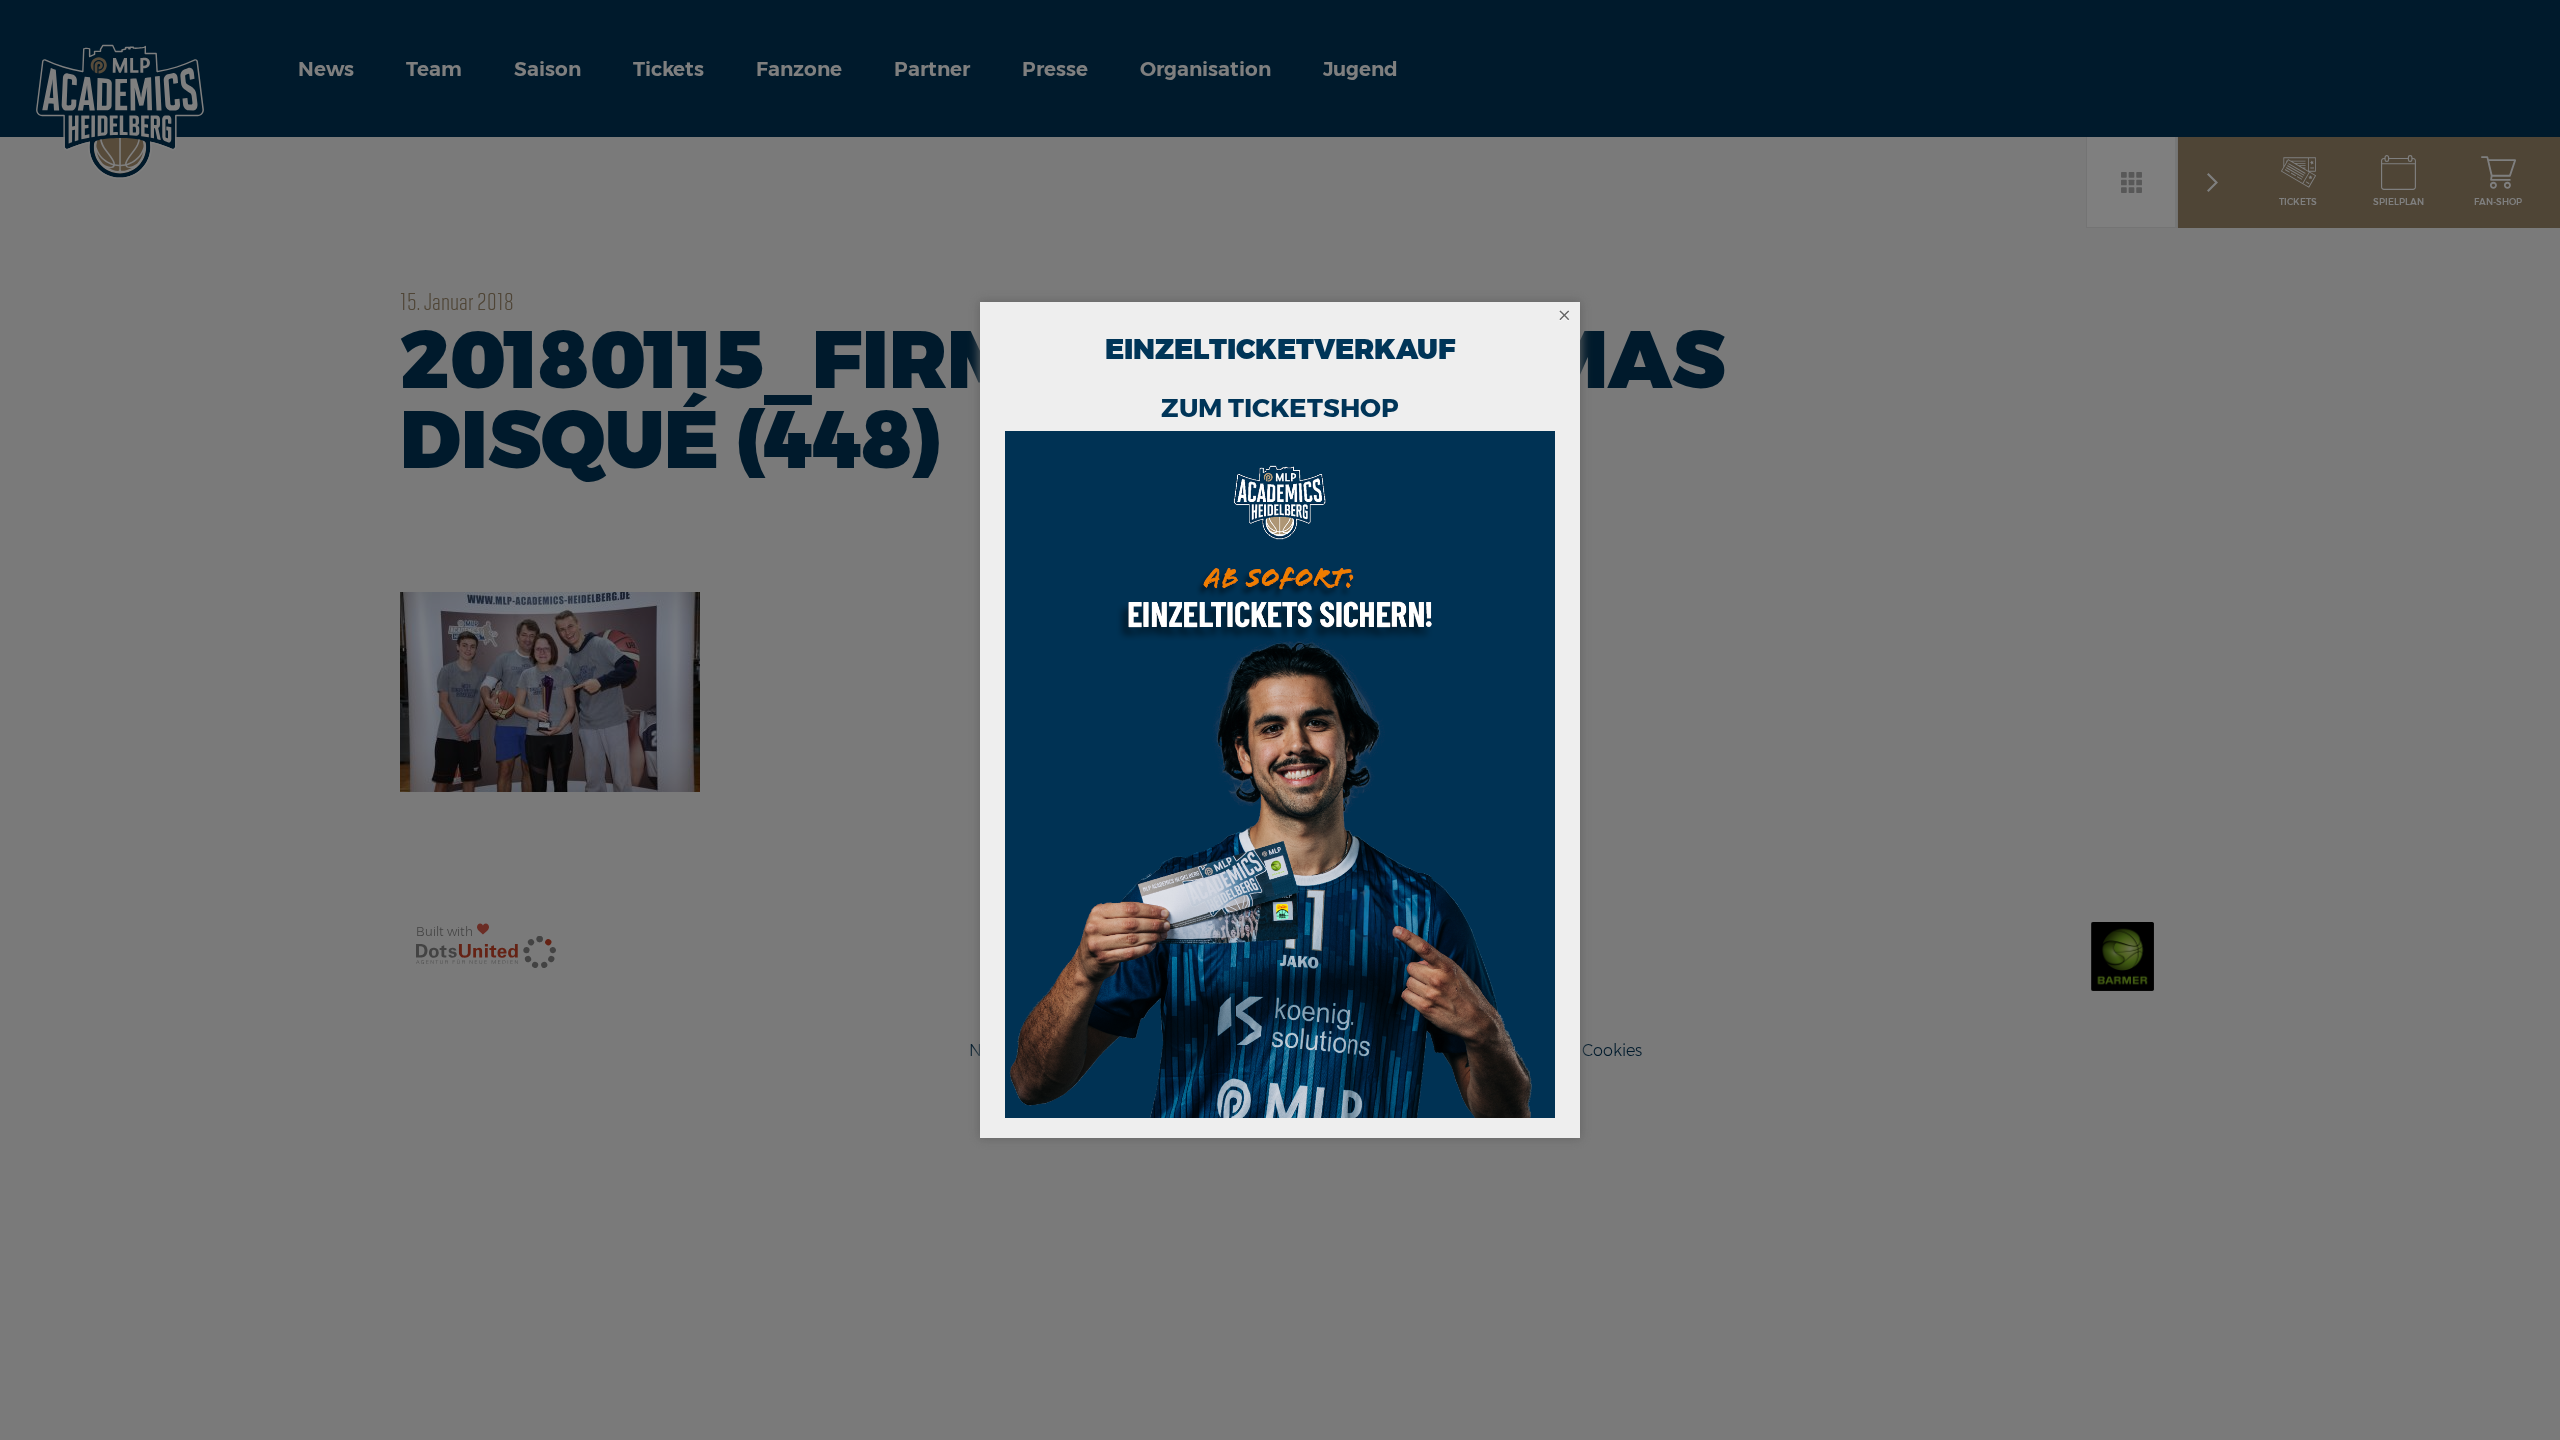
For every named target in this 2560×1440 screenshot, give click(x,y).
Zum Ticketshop (1280, 408)
